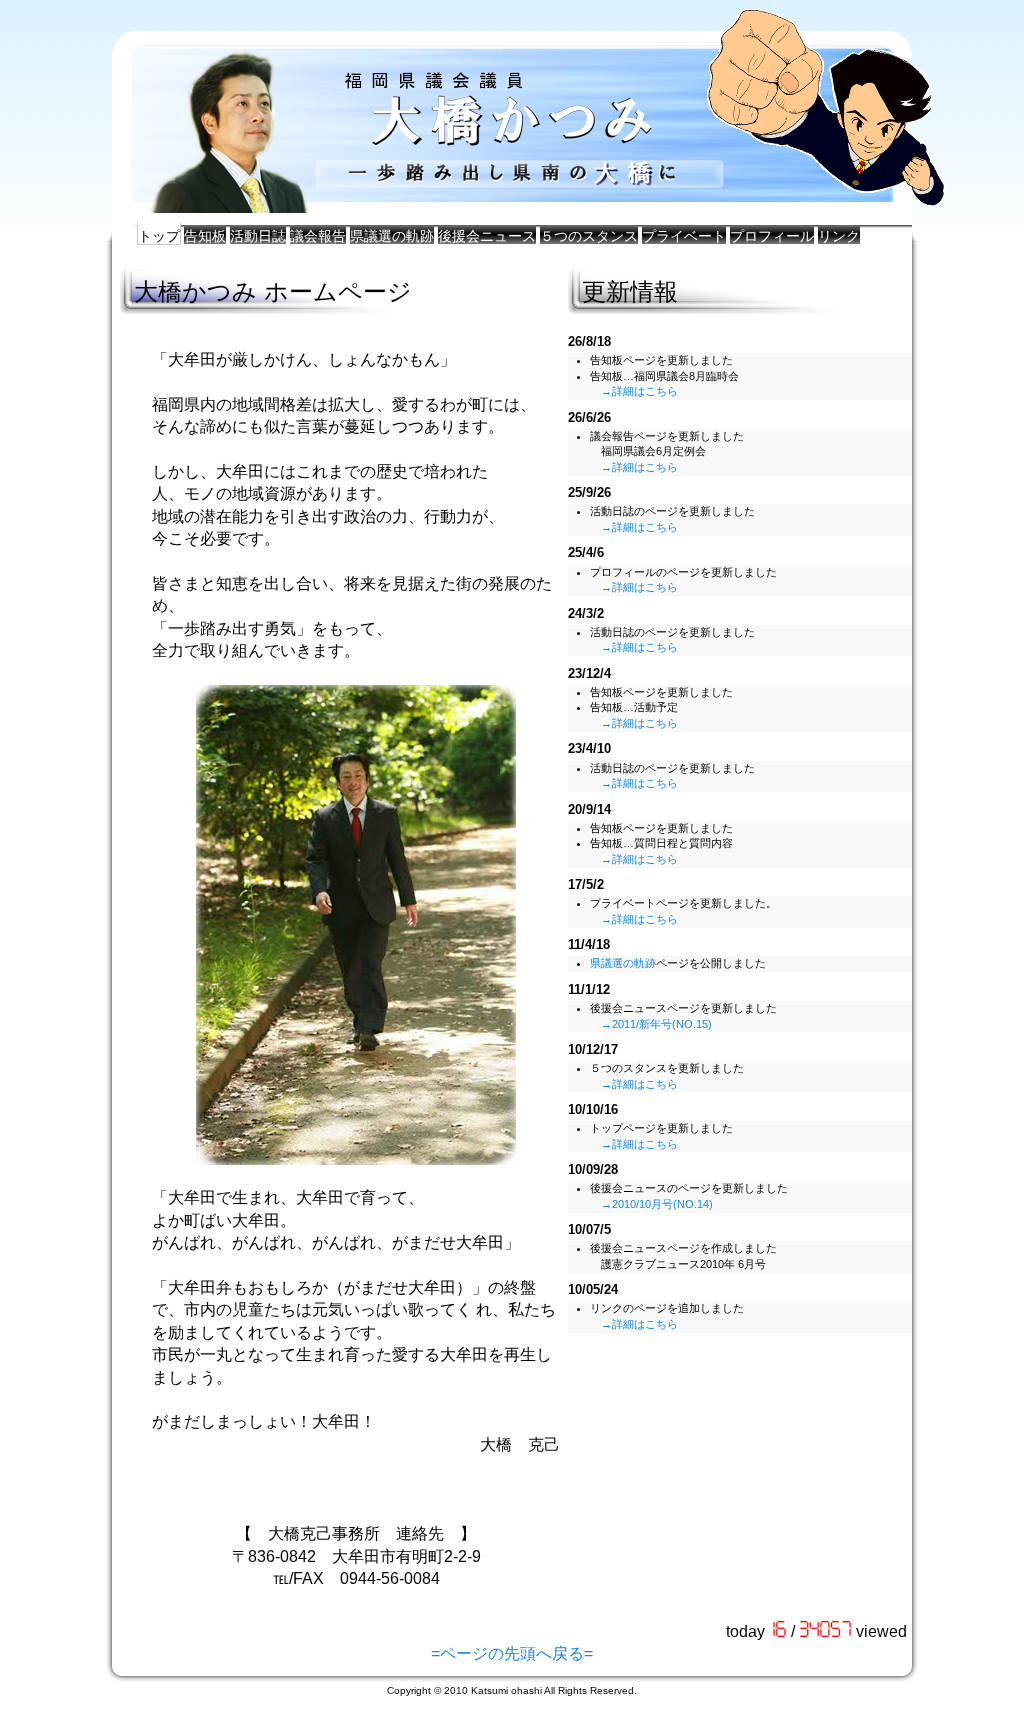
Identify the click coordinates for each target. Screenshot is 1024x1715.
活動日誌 (258, 236)
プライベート (684, 236)
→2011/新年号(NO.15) (656, 1024)
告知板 (205, 236)
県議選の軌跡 (392, 236)
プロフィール (772, 236)
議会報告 (318, 236)
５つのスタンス (589, 236)
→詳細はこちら (639, 391)
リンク (839, 236)
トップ (159, 236)
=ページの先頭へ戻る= (512, 1653)
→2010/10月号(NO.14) (657, 1204)
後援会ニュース (487, 236)
